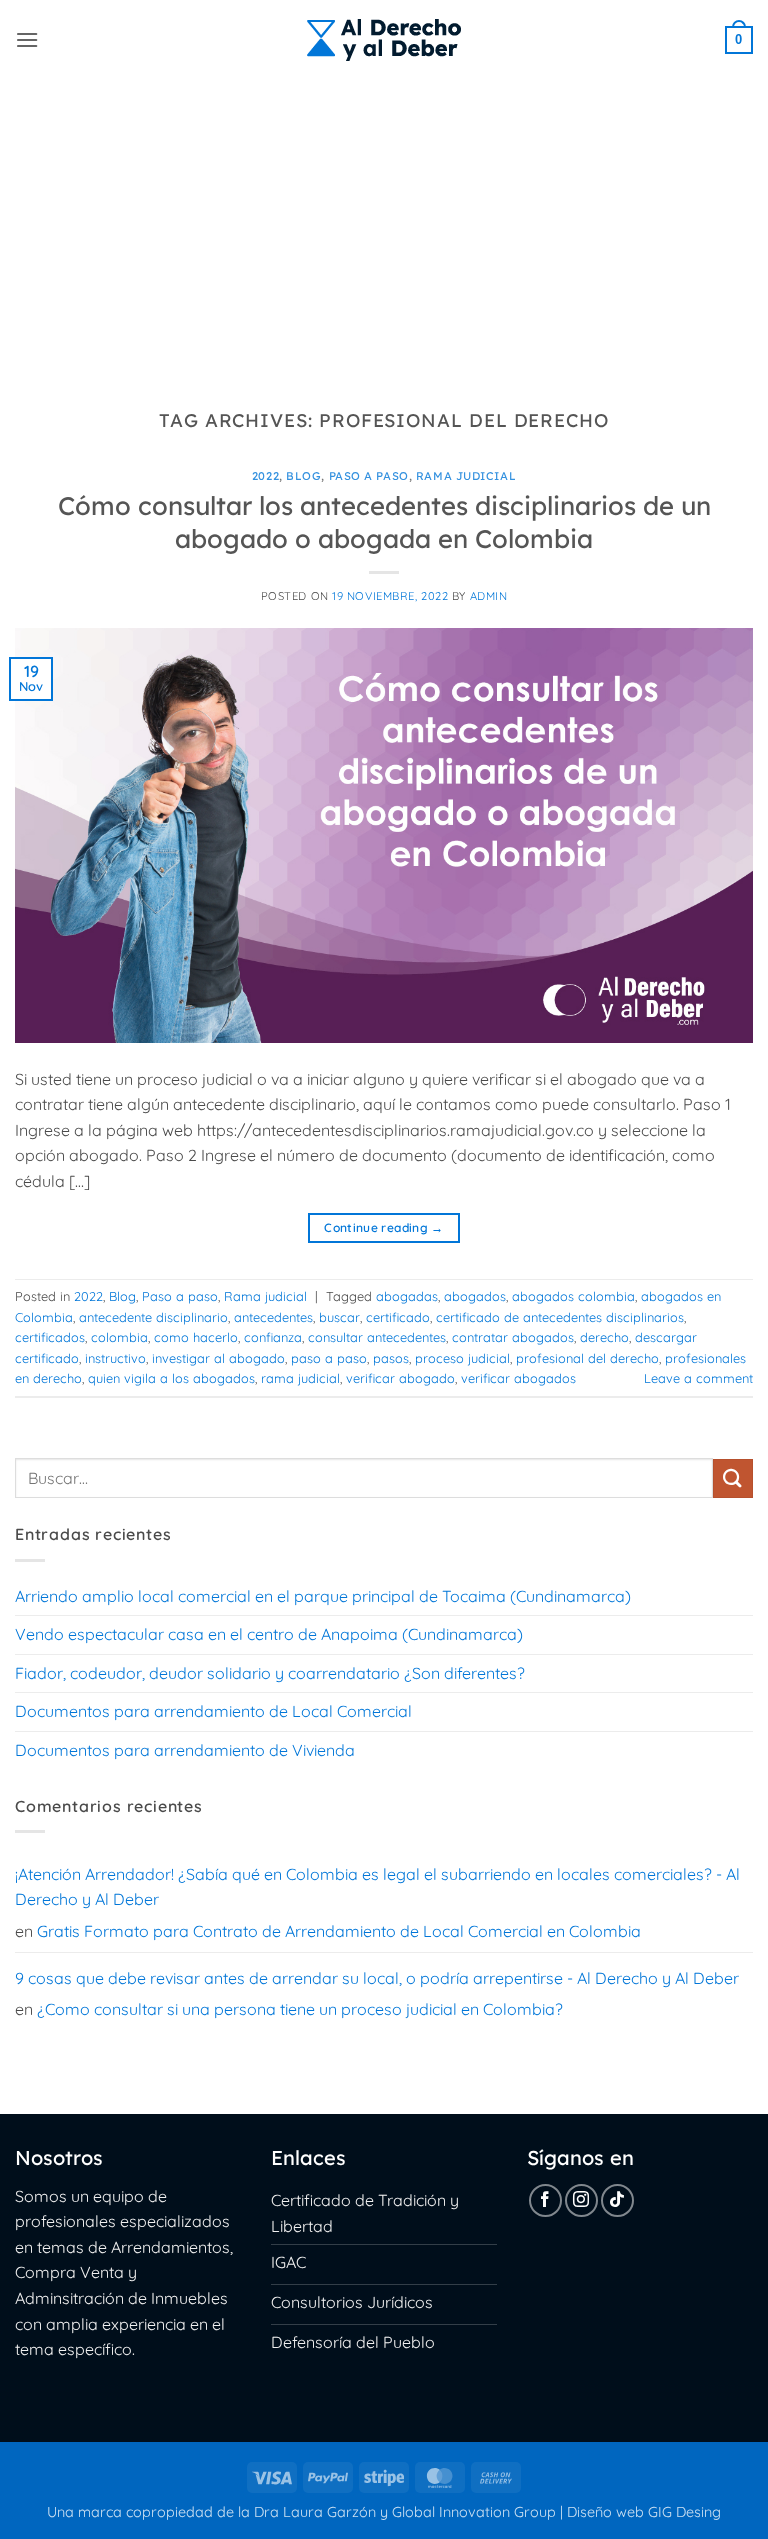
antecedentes (273, 1317)
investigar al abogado (218, 1358)
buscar (339, 1317)
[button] (27, 39)
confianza (273, 1337)
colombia (119, 1337)
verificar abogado (400, 1378)
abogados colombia (573, 1296)
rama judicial (300, 1378)
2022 (265, 476)
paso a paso (329, 1358)
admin (489, 596)
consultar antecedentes (377, 1337)
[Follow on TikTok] (617, 2200)
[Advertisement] (384, 230)
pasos (391, 1358)
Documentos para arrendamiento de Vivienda (185, 1750)
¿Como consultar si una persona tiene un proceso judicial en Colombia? (300, 2009)
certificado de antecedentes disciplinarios (560, 1317)
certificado (398, 1317)
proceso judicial (462, 1358)
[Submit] (733, 1478)
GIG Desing (684, 2512)
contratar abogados (513, 1337)
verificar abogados (518, 1378)
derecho (604, 1337)
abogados (475, 1296)
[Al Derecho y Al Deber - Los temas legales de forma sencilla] (384, 40)
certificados (50, 1337)
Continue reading (384, 1227)
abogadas (407, 1296)
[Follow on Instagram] (581, 2200)
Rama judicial (466, 476)
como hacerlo (196, 1337)
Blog (303, 476)
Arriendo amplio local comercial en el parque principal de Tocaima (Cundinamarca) (323, 1596)
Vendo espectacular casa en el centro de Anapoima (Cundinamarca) (269, 1634)
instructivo (115, 1358)
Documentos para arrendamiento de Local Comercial (213, 1711)
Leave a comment (698, 1378)
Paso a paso (369, 476)
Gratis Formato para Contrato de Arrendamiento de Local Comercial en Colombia (339, 1931)
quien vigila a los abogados (171, 1378)
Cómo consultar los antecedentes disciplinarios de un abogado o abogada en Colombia (384, 521)
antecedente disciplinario (153, 1317)
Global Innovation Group (474, 2512)
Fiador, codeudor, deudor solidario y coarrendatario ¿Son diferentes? (270, 1673)
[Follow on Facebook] (545, 2200)
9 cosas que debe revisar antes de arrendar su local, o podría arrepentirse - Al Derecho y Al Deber (377, 1978)
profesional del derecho (587, 1358)
